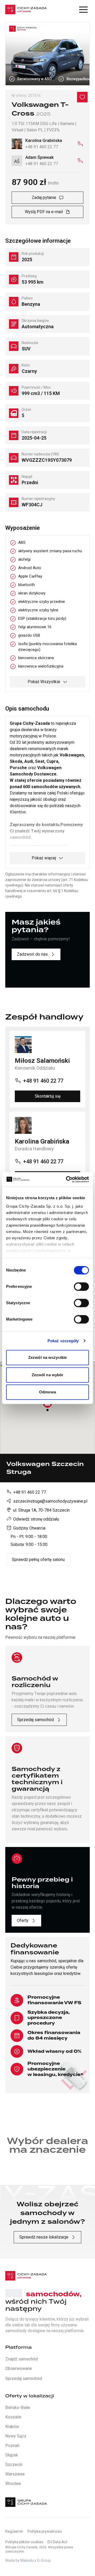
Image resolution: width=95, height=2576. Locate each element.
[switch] (81, 1287)
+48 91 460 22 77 (30, 1492)
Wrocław (13, 2484)
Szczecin (14, 2465)
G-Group (44, 2560)
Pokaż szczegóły (63, 1341)
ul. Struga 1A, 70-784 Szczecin (41, 1510)
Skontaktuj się (48, 1096)
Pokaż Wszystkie (44, 682)
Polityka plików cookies (24, 2542)
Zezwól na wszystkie (47, 1357)
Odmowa (47, 1392)
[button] (83, 9)
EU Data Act (57, 2542)
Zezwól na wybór (48, 1375)
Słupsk (12, 2455)
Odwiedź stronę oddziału (36, 1519)
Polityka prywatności (45, 2531)
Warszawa (15, 2474)
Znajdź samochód (22, 2359)
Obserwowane (19, 2368)
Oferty (23, 1920)
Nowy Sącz (16, 2436)
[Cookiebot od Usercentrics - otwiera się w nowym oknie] (67, 1179)
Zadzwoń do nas (32, 954)
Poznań (12, 2446)
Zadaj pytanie (44, 197)
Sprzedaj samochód (35, 1720)
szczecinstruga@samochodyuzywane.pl (50, 1501)
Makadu (27, 2560)
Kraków (12, 2427)
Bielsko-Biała (18, 2408)
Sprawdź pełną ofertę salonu (38, 1560)
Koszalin (13, 2417)
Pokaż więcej (44, 858)
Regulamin (14, 2531)
